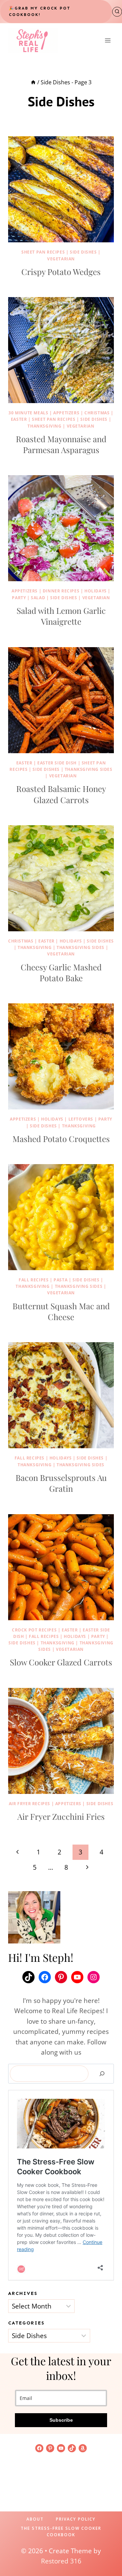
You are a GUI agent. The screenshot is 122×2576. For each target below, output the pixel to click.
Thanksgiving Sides (89, 769)
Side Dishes (83, 252)
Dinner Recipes (61, 591)
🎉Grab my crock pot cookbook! (39, 11)
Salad (38, 598)
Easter (19, 419)
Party (19, 598)
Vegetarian (61, 259)
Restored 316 (61, 2561)
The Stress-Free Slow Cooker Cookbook (61, 2531)
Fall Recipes (34, 1280)
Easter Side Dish (57, 763)
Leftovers (81, 1119)
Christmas (97, 413)
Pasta (60, 1280)
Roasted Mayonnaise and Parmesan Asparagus (61, 444)
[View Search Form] (117, 12)
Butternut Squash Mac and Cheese (61, 1311)
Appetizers (66, 413)
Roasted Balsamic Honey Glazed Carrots (61, 794)
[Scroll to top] (105, 2549)
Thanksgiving (44, 426)
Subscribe (61, 2420)
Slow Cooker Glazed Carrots (61, 1662)
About (35, 2519)
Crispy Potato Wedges (61, 272)
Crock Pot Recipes (34, 1630)
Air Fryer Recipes (29, 1804)
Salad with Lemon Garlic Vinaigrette (61, 616)
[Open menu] (108, 41)
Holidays (96, 591)
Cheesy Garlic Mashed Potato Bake (61, 972)
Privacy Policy (76, 2519)
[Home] (33, 82)
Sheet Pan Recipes (43, 252)
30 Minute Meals (28, 413)
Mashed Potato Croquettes (61, 1139)
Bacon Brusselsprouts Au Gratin (61, 1483)
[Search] (102, 2074)
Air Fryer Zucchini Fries (61, 1816)
